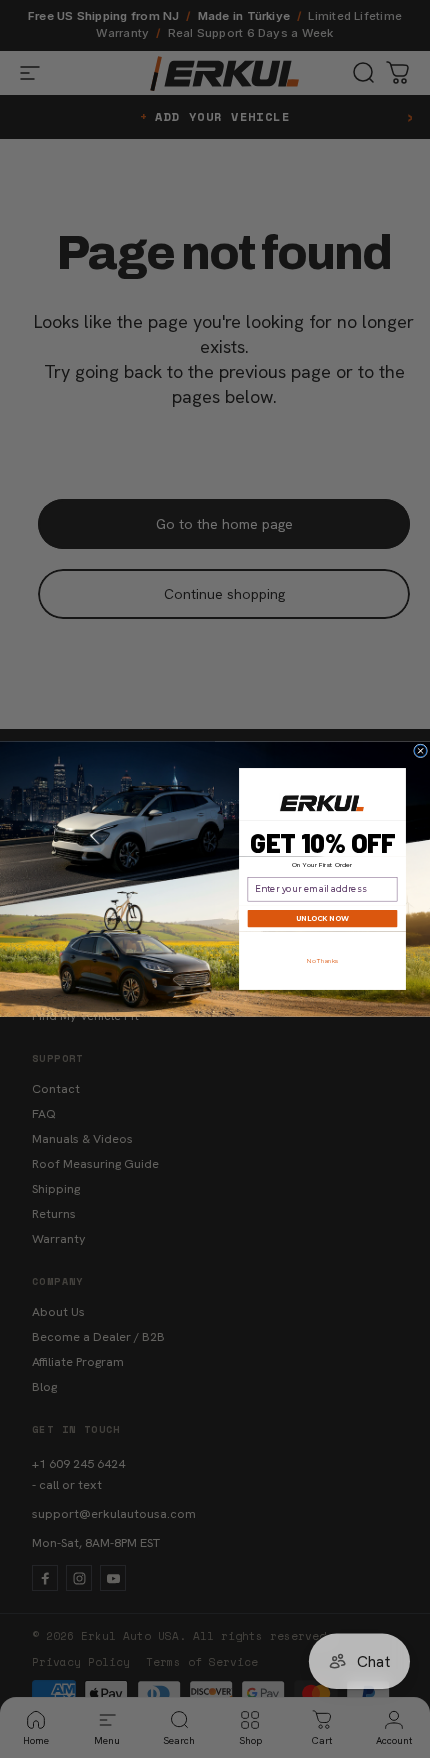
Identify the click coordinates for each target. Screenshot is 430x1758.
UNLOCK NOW (322, 918)
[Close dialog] (421, 751)
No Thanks (323, 960)
